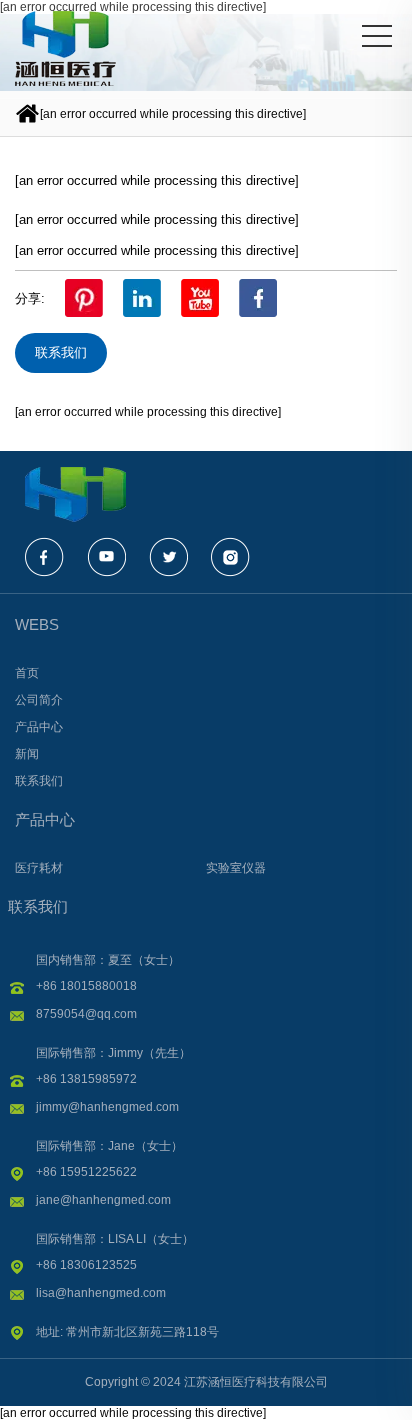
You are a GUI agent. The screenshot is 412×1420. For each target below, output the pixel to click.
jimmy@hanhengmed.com (107, 1107)
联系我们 (61, 352)
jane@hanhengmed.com (103, 1200)
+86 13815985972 (86, 1079)
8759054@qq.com (86, 1014)
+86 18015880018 (86, 986)
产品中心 (45, 819)
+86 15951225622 (86, 1172)
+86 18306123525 (86, 1265)
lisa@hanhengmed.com (101, 1293)
